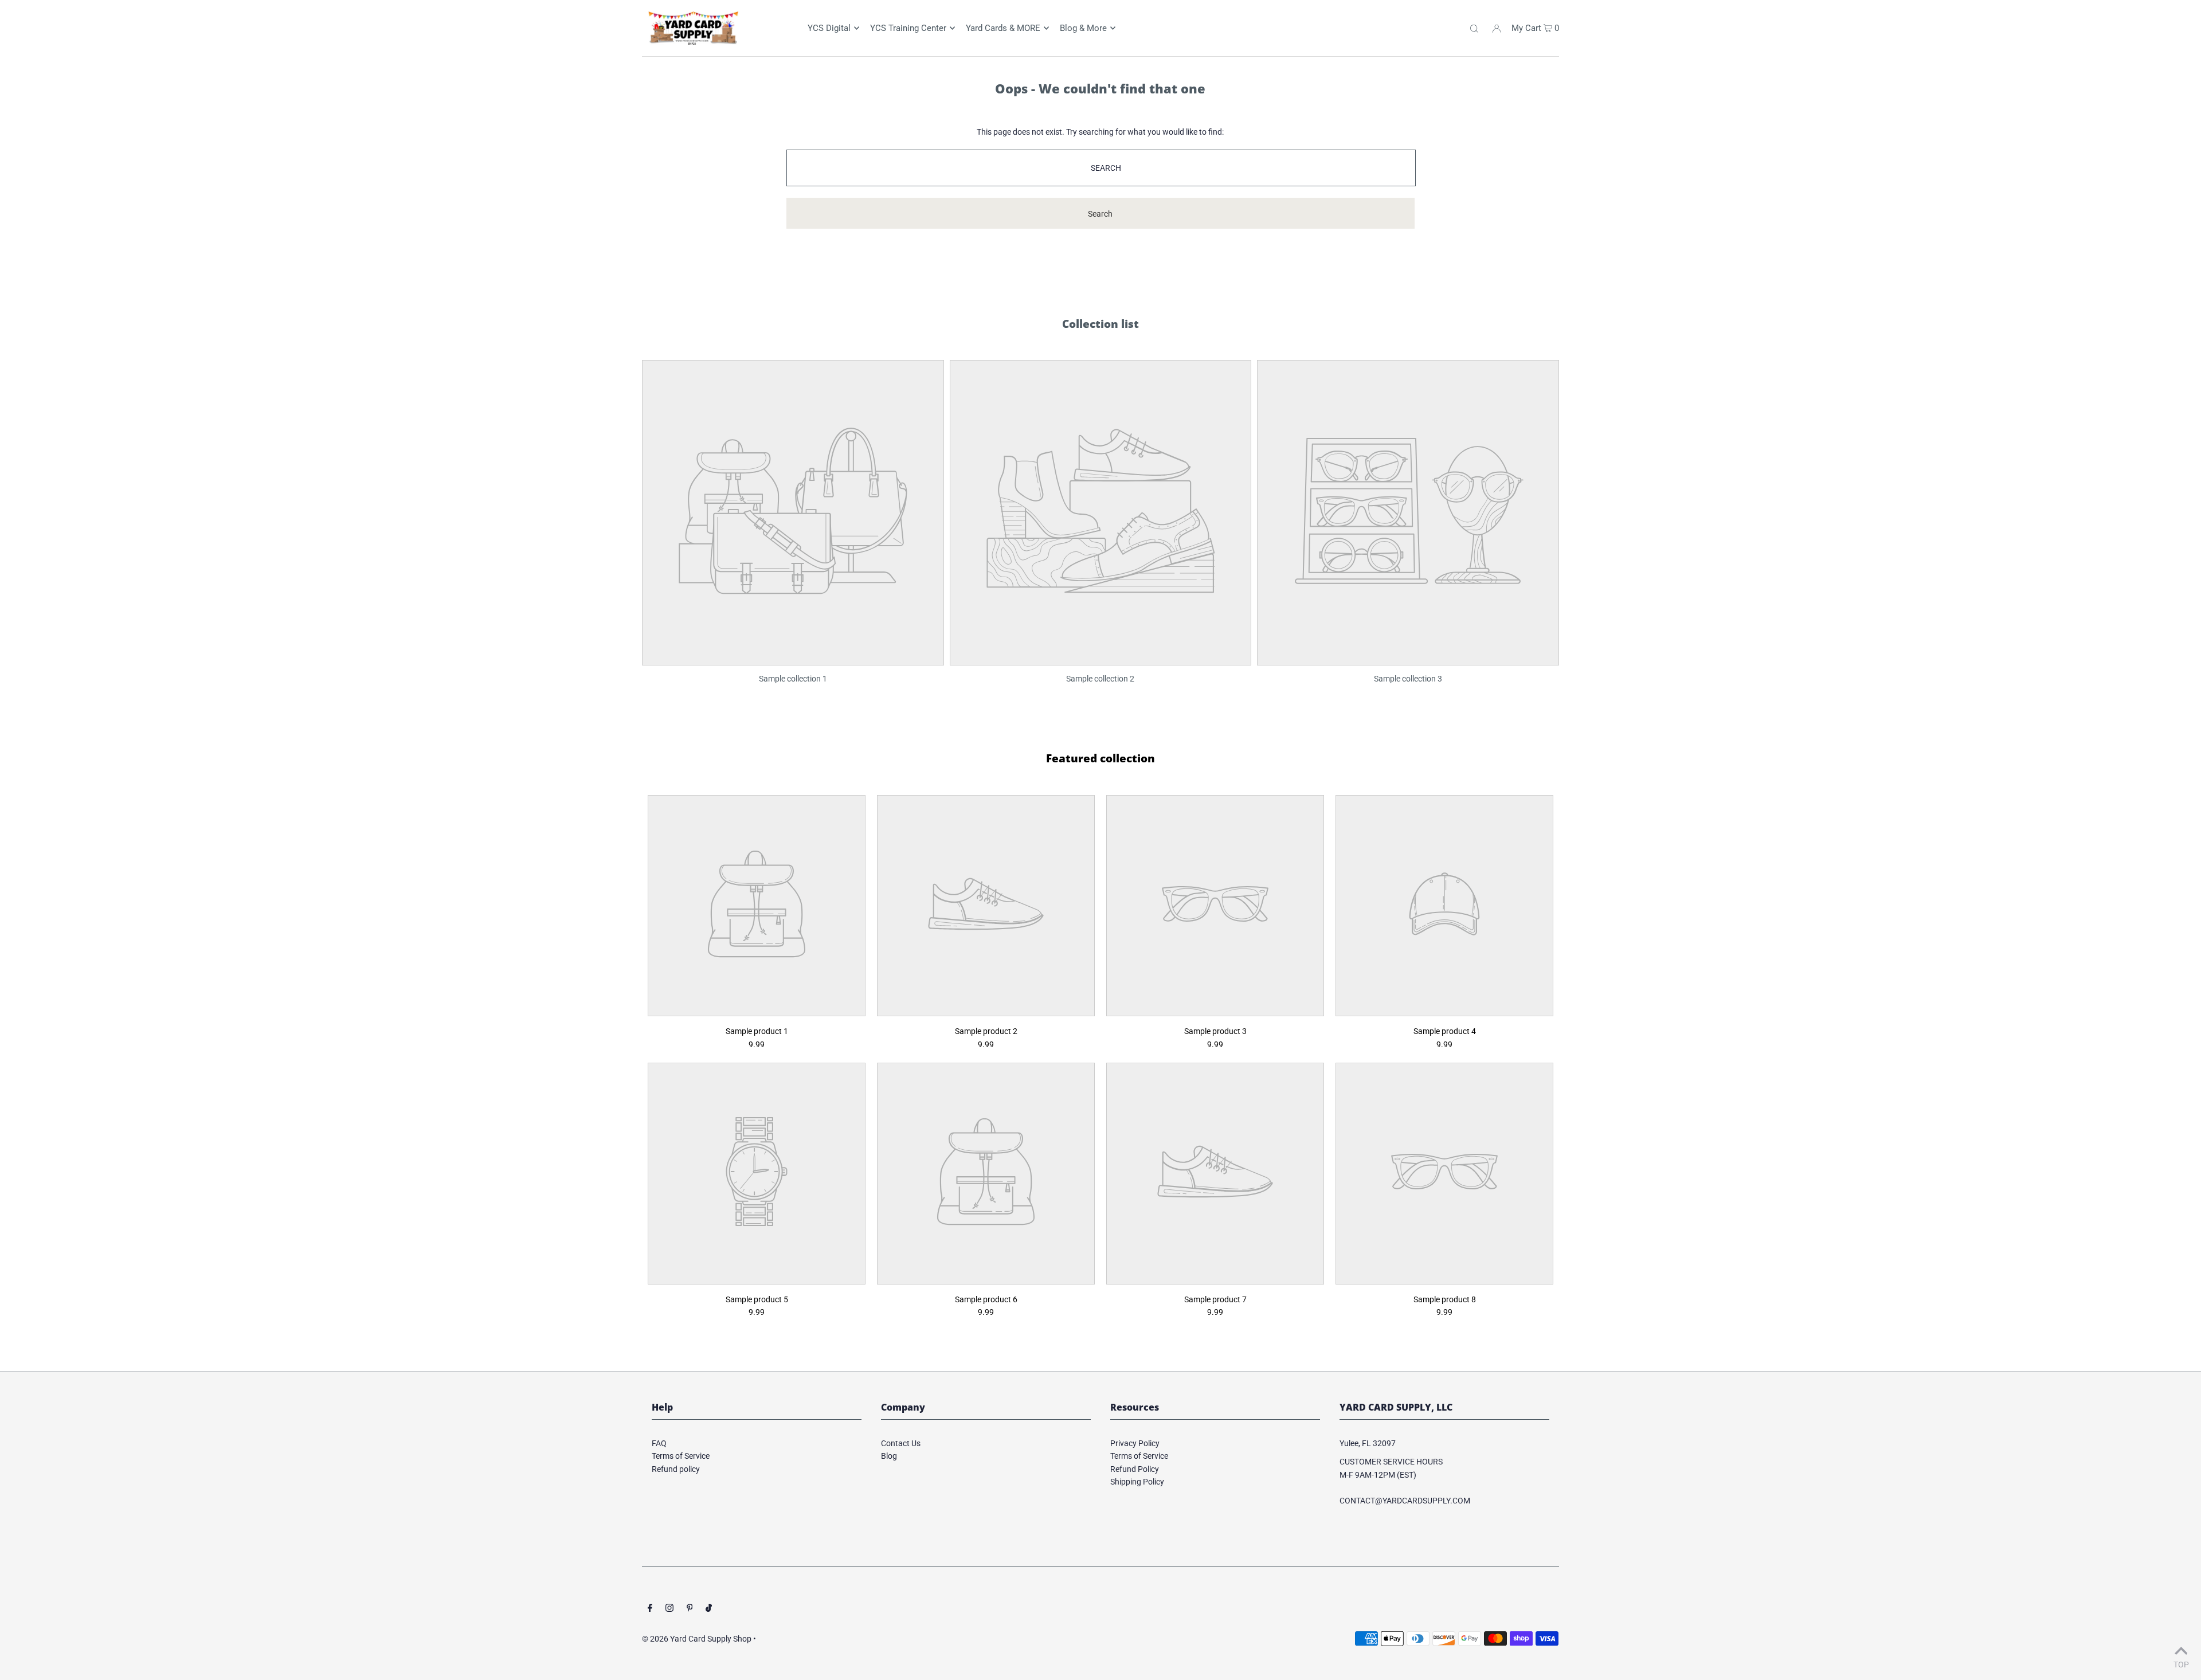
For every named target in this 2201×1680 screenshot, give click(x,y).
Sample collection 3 (1408, 679)
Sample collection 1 (793, 679)
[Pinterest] (690, 1609)
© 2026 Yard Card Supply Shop (697, 1639)
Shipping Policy (1137, 1482)
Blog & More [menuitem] (1083, 28)
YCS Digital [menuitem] (829, 28)
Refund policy (676, 1469)
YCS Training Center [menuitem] (908, 28)
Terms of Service (681, 1456)
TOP (2181, 1664)
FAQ (659, 1443)
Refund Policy (1135, 1469)
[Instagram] (669, 1609)
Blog (889, 1456)
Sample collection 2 (1100, 679)
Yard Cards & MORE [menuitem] (1003, 28)
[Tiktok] (709, 1609)
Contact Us (901, 1443)
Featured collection (1100, 758)
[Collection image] (793, 657)
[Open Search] (1474, 28)
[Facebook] (650, 1609)
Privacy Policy (1135, 1443)
